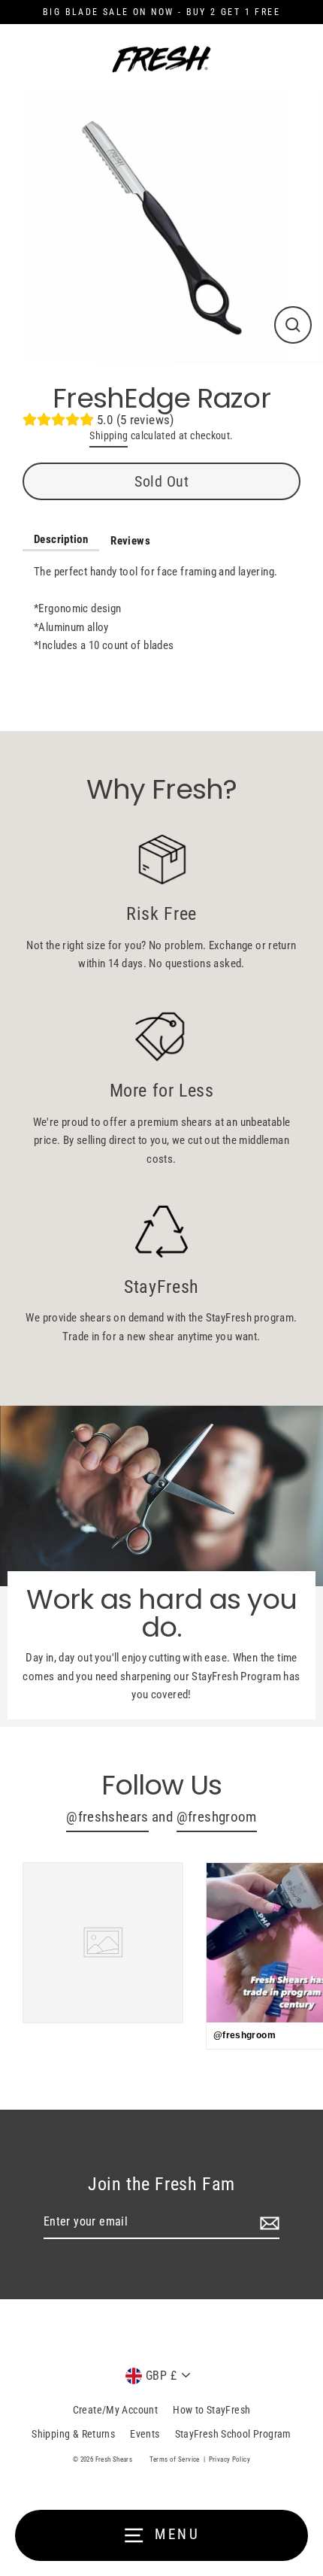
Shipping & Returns (73, 2434)
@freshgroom (217, 1817)
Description (61, 539)
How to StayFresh (211, 2410)
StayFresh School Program (233, 2434)
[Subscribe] (267, 2223)
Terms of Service (175, 2459)
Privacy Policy (229, 2459)
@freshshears (107, 1817)
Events (145, 2434)
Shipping (109, 435)
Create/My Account (116, 2410)
